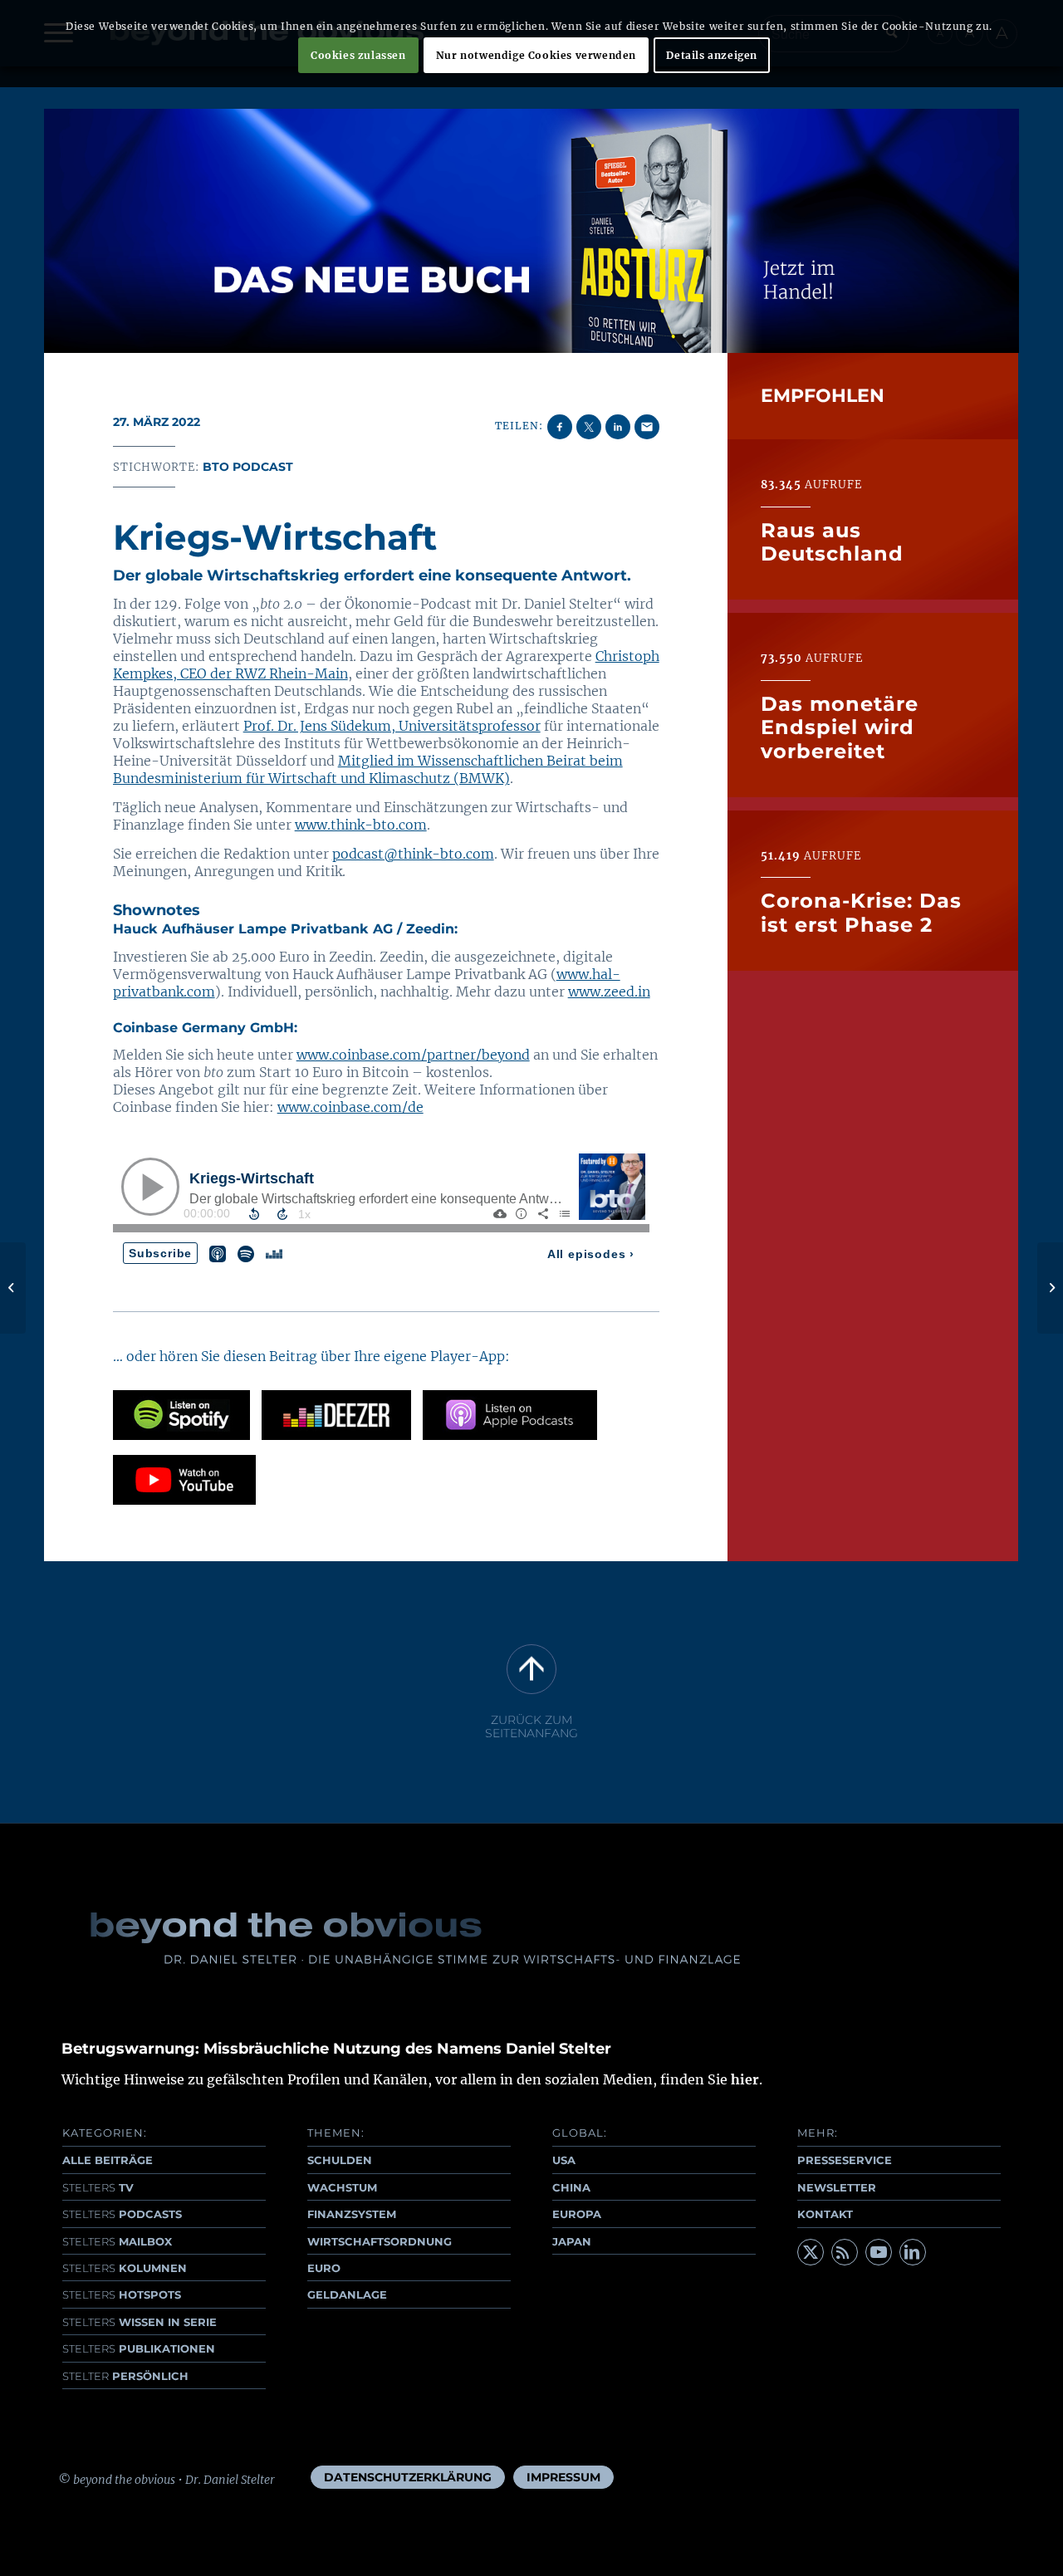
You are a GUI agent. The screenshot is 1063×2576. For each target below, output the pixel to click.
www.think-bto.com (361, 825)
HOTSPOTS (122, 2294)
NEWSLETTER (837, 2187)
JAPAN (572, 2241)
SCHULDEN (340, 2160)
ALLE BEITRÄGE (108, 2160)
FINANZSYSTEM (352, 2214)
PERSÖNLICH (125, 2376)
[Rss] (845, 2252)
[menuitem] (408, 2477)
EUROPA (577, 2214)
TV (98, 2187)
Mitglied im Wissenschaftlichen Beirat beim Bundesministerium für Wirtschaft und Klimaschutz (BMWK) (368, 769)
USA (564, 2160)
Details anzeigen (712, 55)
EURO (324, 2268)
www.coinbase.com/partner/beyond (413, 1055)
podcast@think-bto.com (413, 854)
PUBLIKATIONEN (139, 2348)
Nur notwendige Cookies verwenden (536, 55)
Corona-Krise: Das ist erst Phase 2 (861, 912)
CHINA (571, 2187)
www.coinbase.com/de (350, 1107)
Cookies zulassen (358, 55)
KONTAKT (825, 2214)
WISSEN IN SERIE (140, 2322)
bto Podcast (248, 467)
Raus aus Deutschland (832, 541)
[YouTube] (879, 2252)
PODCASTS (122, 2214)
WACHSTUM (342, 2187)
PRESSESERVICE (845, 2160)
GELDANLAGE (347, 2294)
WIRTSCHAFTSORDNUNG (380, 2241)
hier (745, 2079)
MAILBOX (117, 2241)
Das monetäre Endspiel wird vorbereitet (840, 727)
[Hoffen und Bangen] (13, 1288)
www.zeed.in (609, 992)
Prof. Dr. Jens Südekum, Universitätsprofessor (392, 726)
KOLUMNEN (125, 2268)
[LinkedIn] (913, 2252)
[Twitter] (811, 2252)
